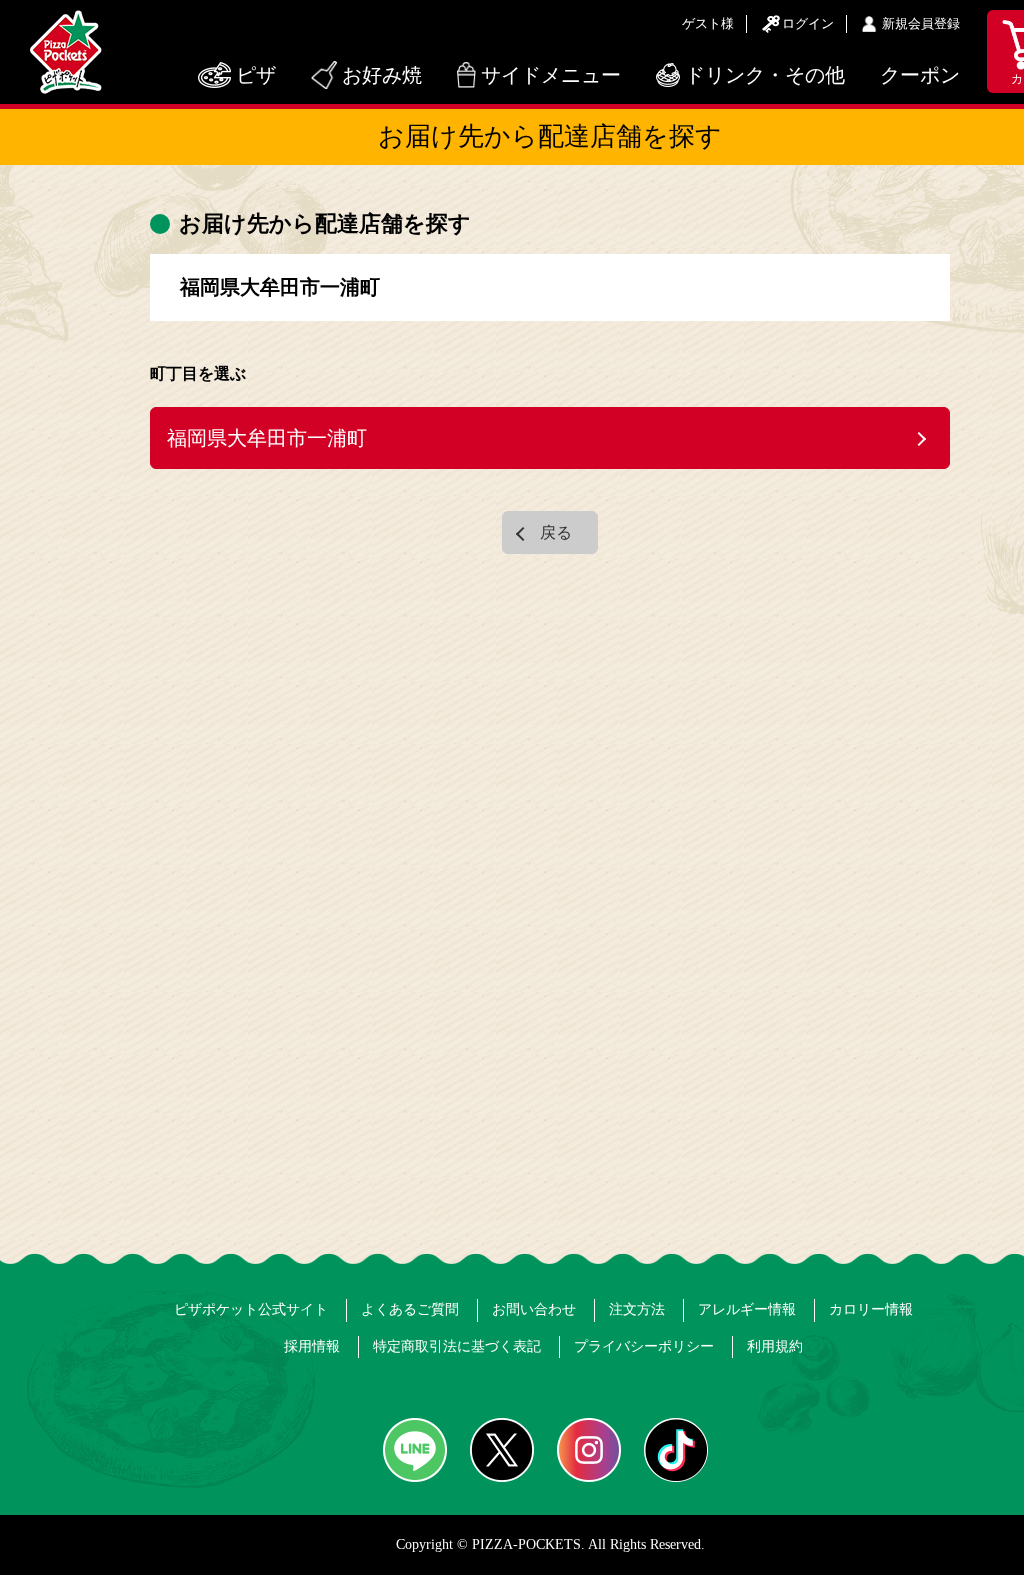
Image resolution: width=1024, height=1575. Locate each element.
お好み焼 (382, 75)
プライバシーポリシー (644, 1346)
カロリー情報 (871, 1309)
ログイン (808, 23)
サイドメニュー (551, 75)
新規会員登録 (921, 23)
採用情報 (312, 1346)
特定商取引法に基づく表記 (457, 1346)
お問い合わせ (534, 1309)
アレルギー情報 (747, 1309)
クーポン (920, 75)
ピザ (256, 75)
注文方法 (637, 1309)
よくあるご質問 (410, 1309)
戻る (556, 532)
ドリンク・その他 (765, 75)
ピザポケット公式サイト (251, 1309)
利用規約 (775, 1346)
